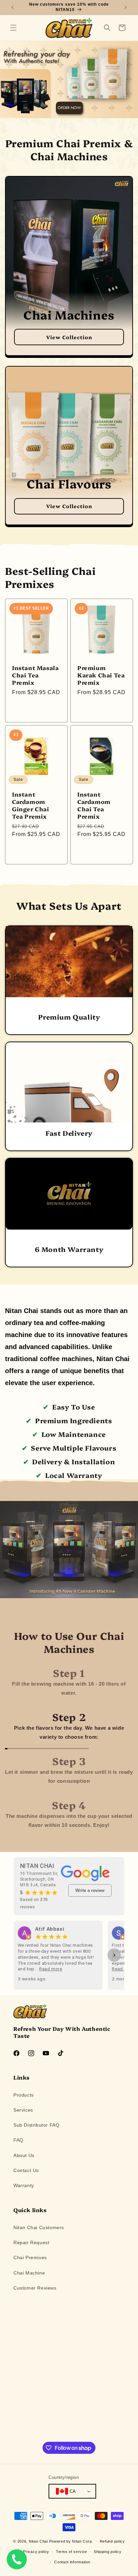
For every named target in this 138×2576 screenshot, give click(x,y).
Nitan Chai (38, 2541)
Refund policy (112, 2541)
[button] (13, 28)
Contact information (72, 2562)
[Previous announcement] (12, 7)
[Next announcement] (126, 7)
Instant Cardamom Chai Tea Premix (94, 805)
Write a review (90, 1890)
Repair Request (31, 2242)
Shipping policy (108, 2552)
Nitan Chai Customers (39, 2227)
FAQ (18, 2140)
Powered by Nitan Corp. (71, 2541)
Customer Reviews (35, 2288)
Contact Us (26, 2170)
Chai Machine (29, 2273)
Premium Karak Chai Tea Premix (101, 675)
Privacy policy (36, 2552)
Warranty (24, 2185)
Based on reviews (34, 1903)
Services (23, 2110)
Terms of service (72, 2552)
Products (24, 2095)
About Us (24, 2155)
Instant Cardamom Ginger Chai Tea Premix (31, 805)
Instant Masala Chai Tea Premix (35, 675)
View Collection (69, 337)
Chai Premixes (30, 2258)
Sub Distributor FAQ (36, 2125)
